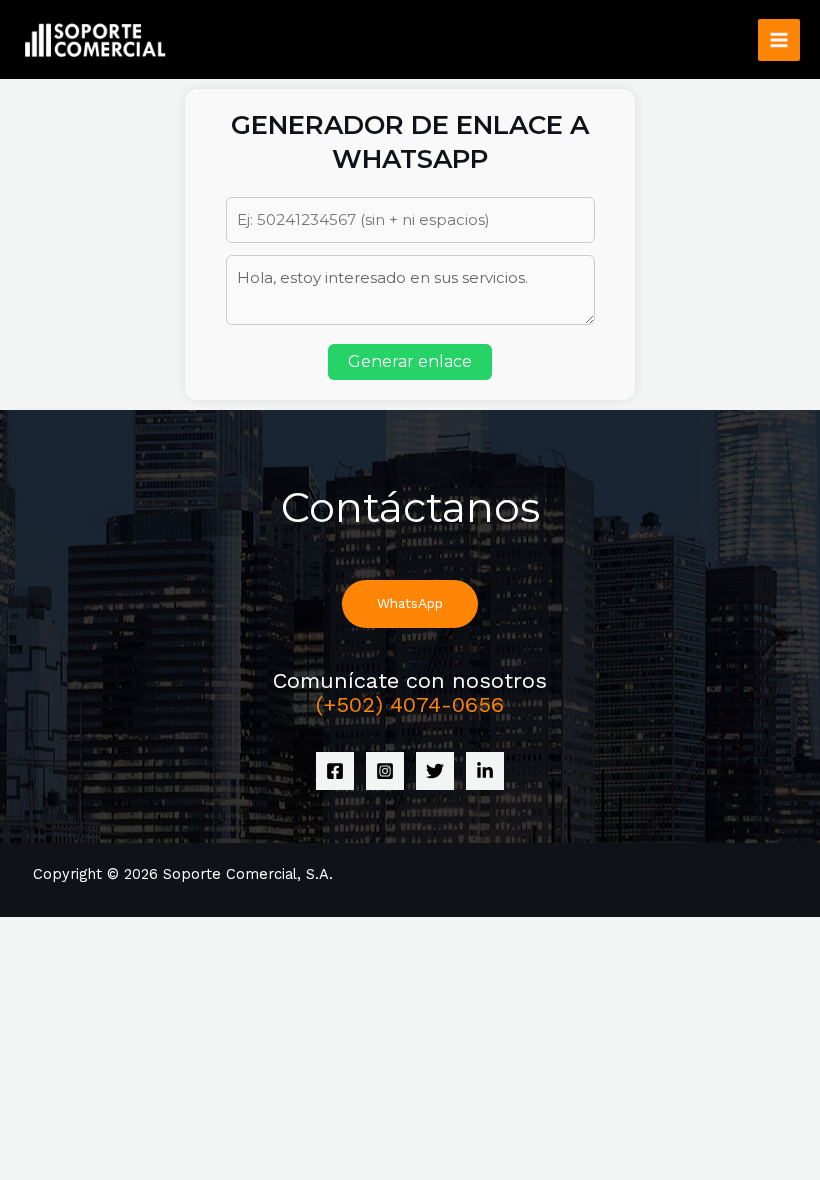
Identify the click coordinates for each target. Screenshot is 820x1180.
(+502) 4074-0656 (410, 704)
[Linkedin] (485, 771)
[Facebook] (335, 771)
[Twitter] (435, 771)
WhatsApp (410, 603)
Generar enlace (410, 361)
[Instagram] (385, 771)
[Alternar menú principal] (779, 40)
